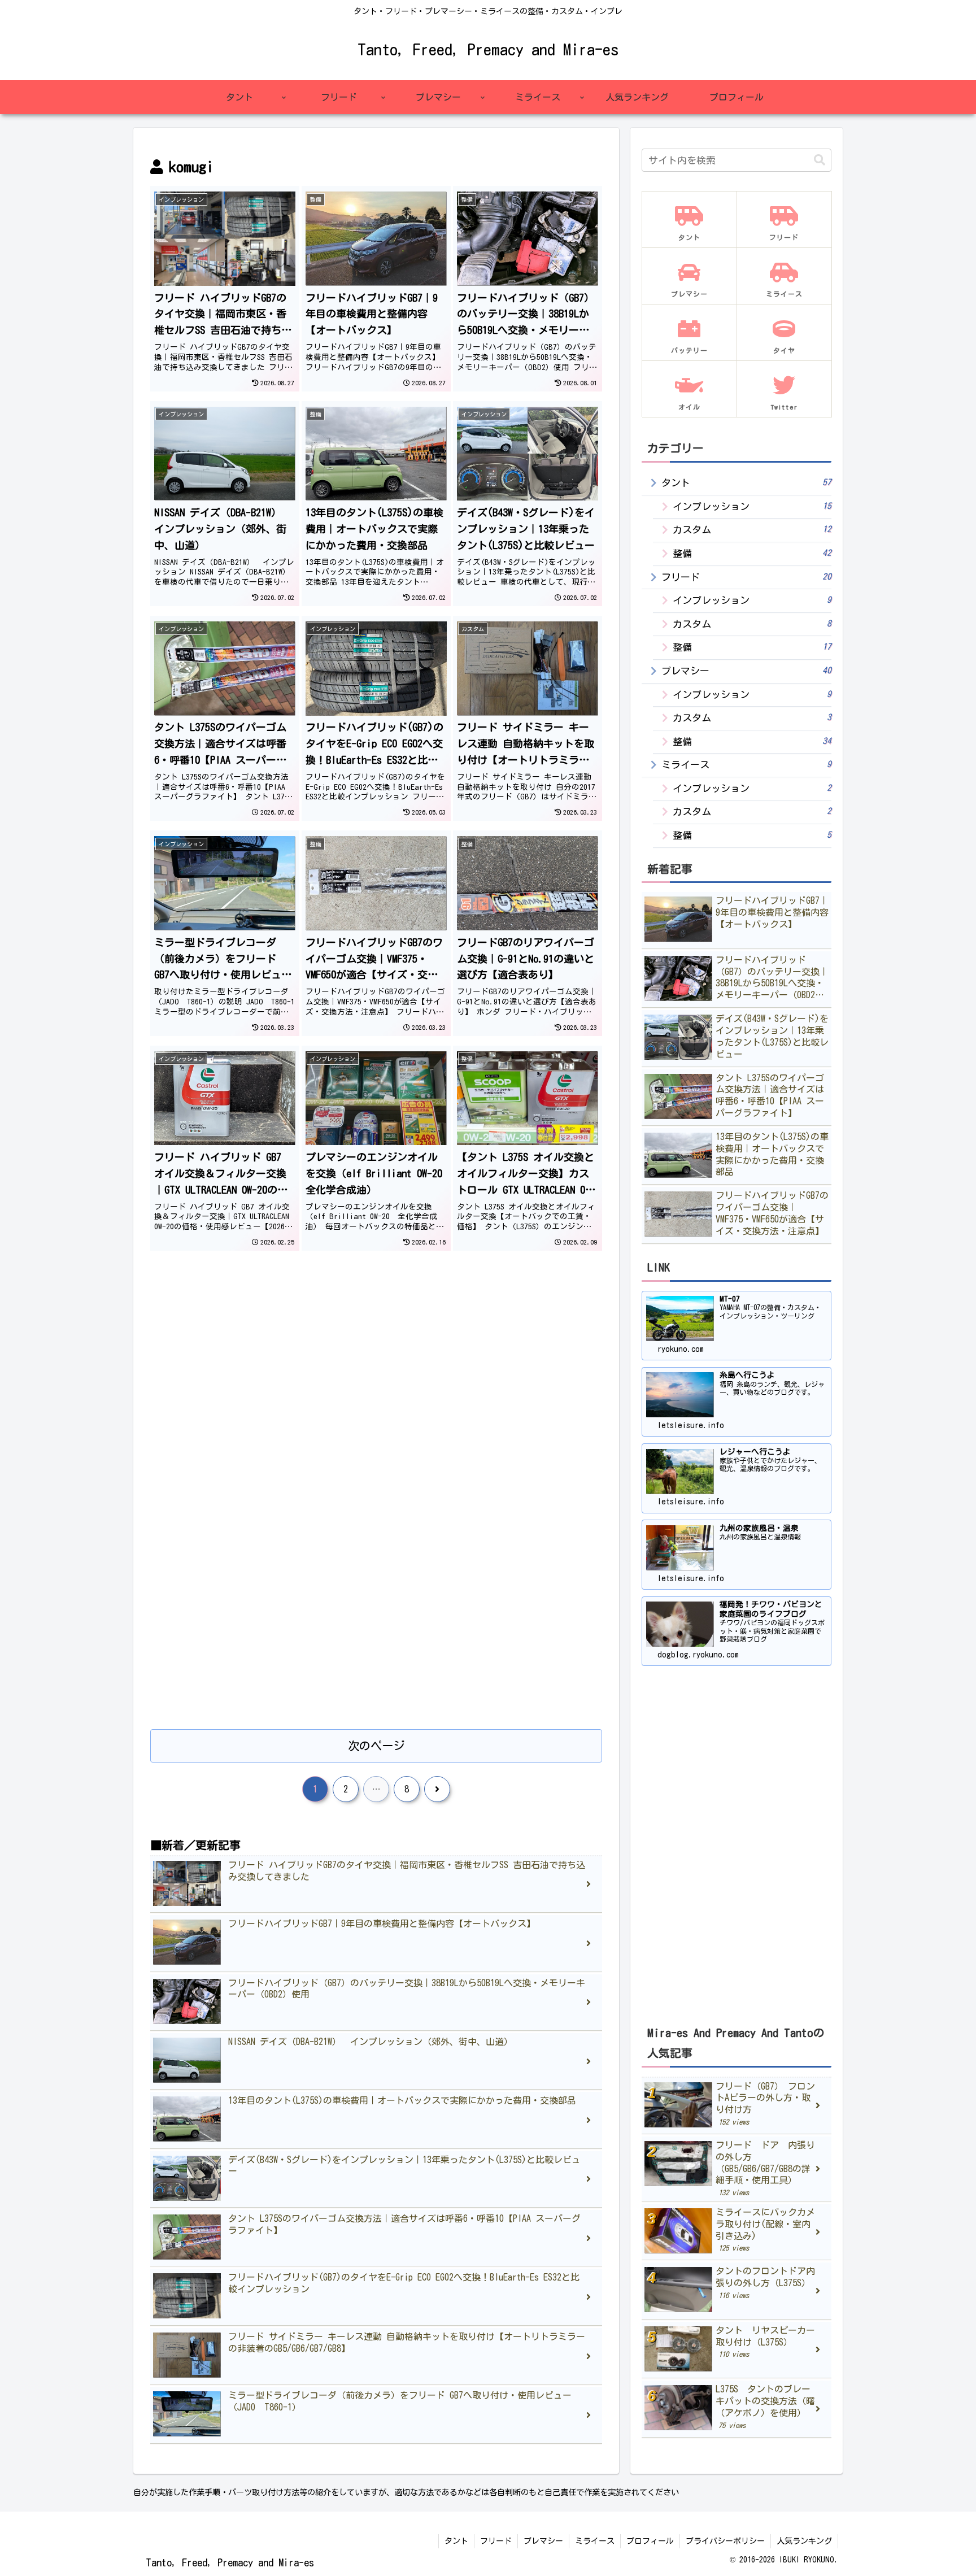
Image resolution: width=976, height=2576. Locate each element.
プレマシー (543, 2541)
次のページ (376, 1746)
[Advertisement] (376, 1359)
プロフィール (650, 2541)
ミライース (595, 2541)
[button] (820, 160)
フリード (496, 2541)
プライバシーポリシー (725, 2541)
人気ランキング (804, 2541)
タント (456, 2541)
